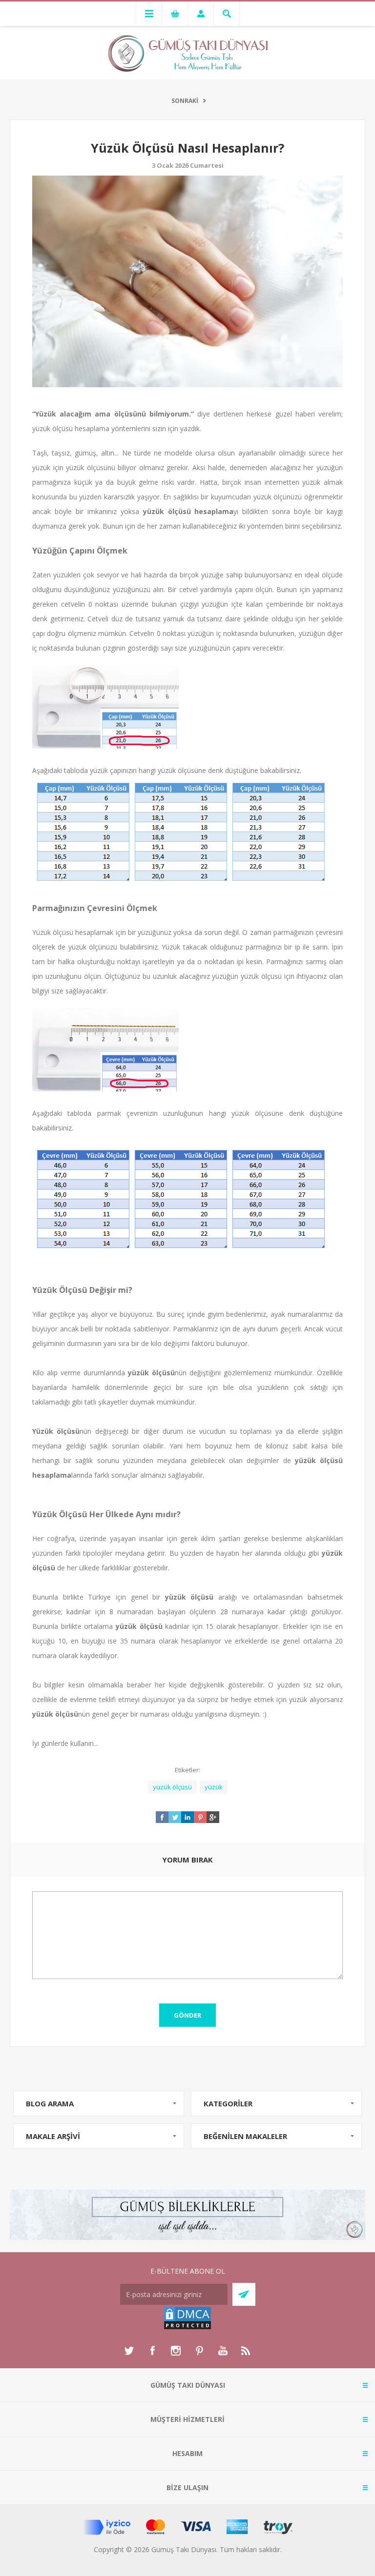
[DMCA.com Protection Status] (187, 2328)
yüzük (214, 1787)
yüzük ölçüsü (172, 1787)
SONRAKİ (185, 101)
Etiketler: (187, 1770)
